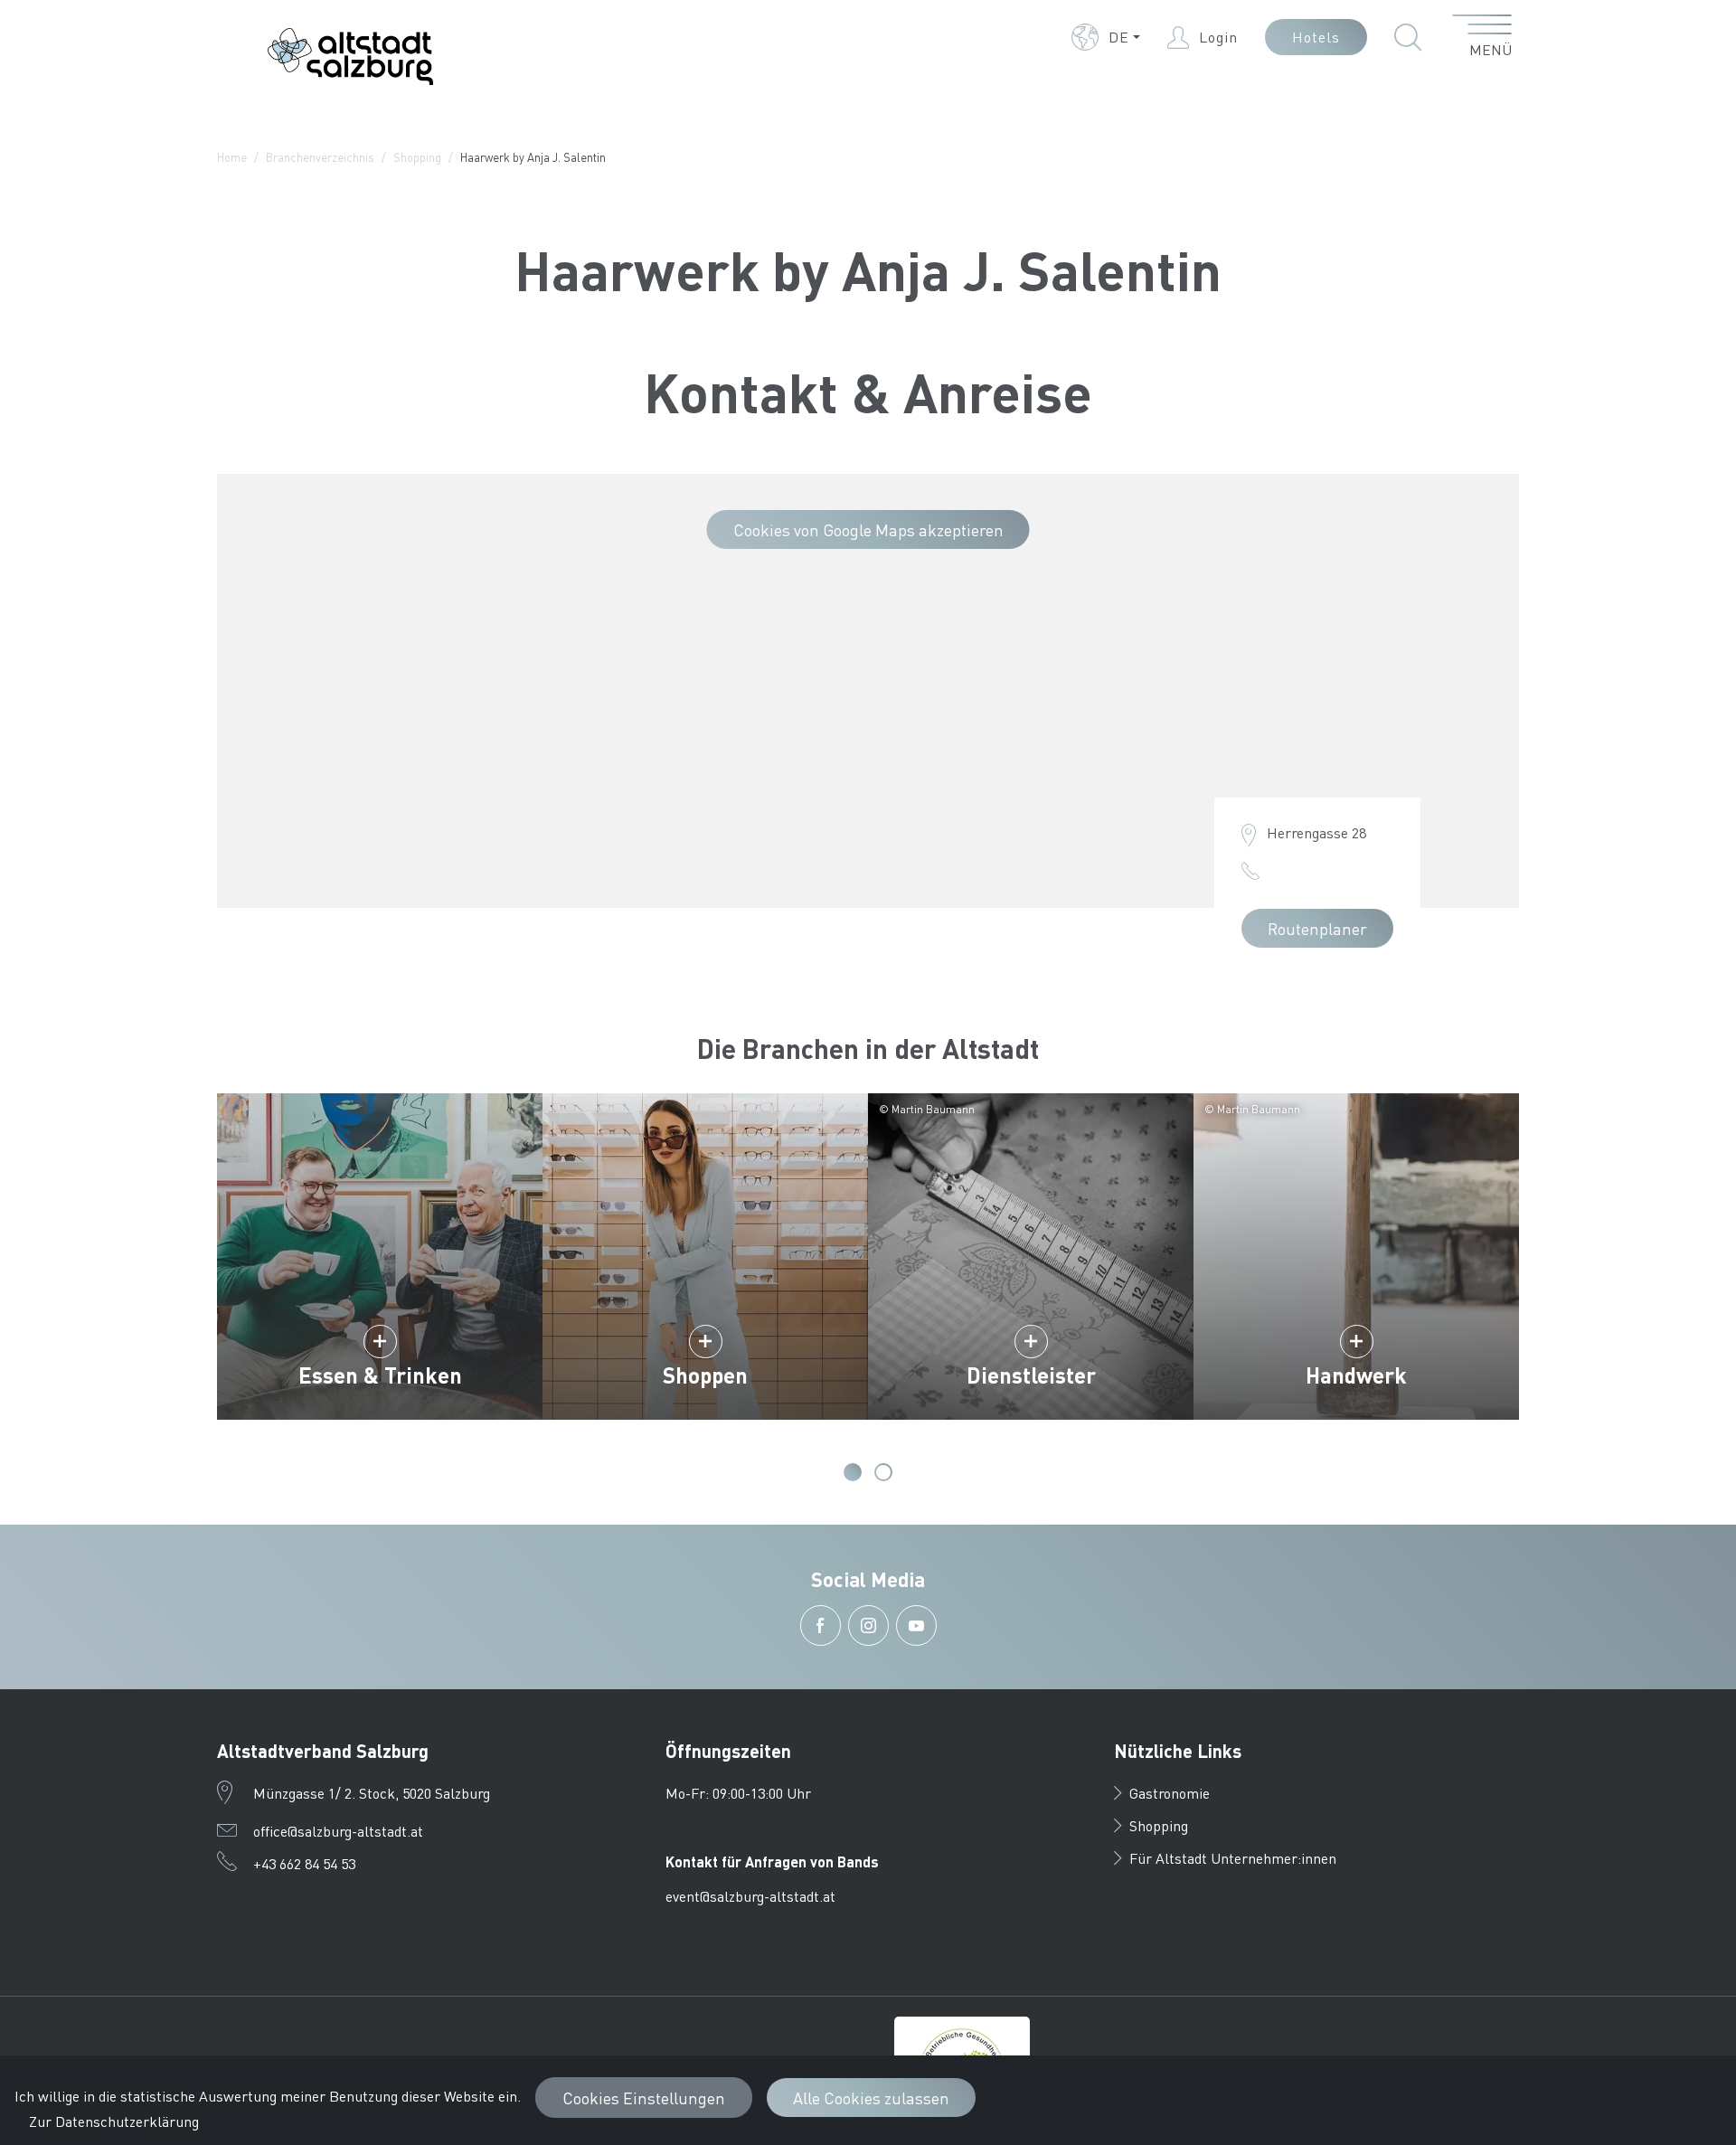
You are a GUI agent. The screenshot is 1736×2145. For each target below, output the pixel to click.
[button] (1106, 37)
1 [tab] (853, 1472)
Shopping (417, 157)
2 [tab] (883, 1472)
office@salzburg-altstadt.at (338, 1831)
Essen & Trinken (380, 1375)
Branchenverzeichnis (320, 157)
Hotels (1316, 37)
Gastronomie (1170, 1793)
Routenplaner (1317, 928)
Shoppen (705, 1375)
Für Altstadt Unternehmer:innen (1233, 1858)
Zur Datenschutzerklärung (114, 2121)
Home (232, 157)
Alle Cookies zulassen (871, 2098)
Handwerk (1356, 1375)
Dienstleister (1031, 1375)
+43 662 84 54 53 (304, 1863)
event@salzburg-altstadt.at (750, 1896)
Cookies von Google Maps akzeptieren (868, 529)
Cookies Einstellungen (644, 2098)
